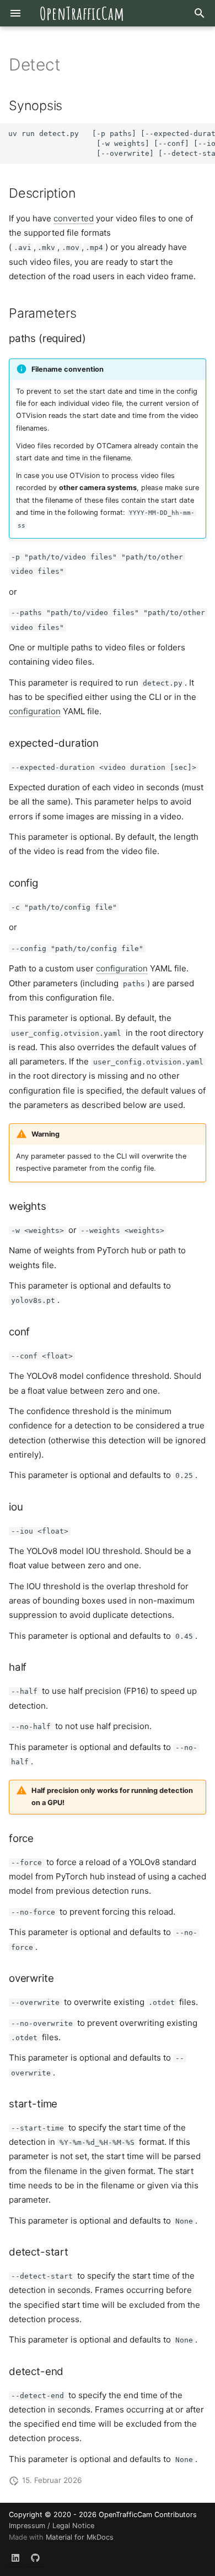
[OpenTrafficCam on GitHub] (35, 2558)
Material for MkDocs (80, 2537)
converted (74, 218)
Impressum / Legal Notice (52, 2526)
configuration (35, 711)
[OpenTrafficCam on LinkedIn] (15, 2558)
